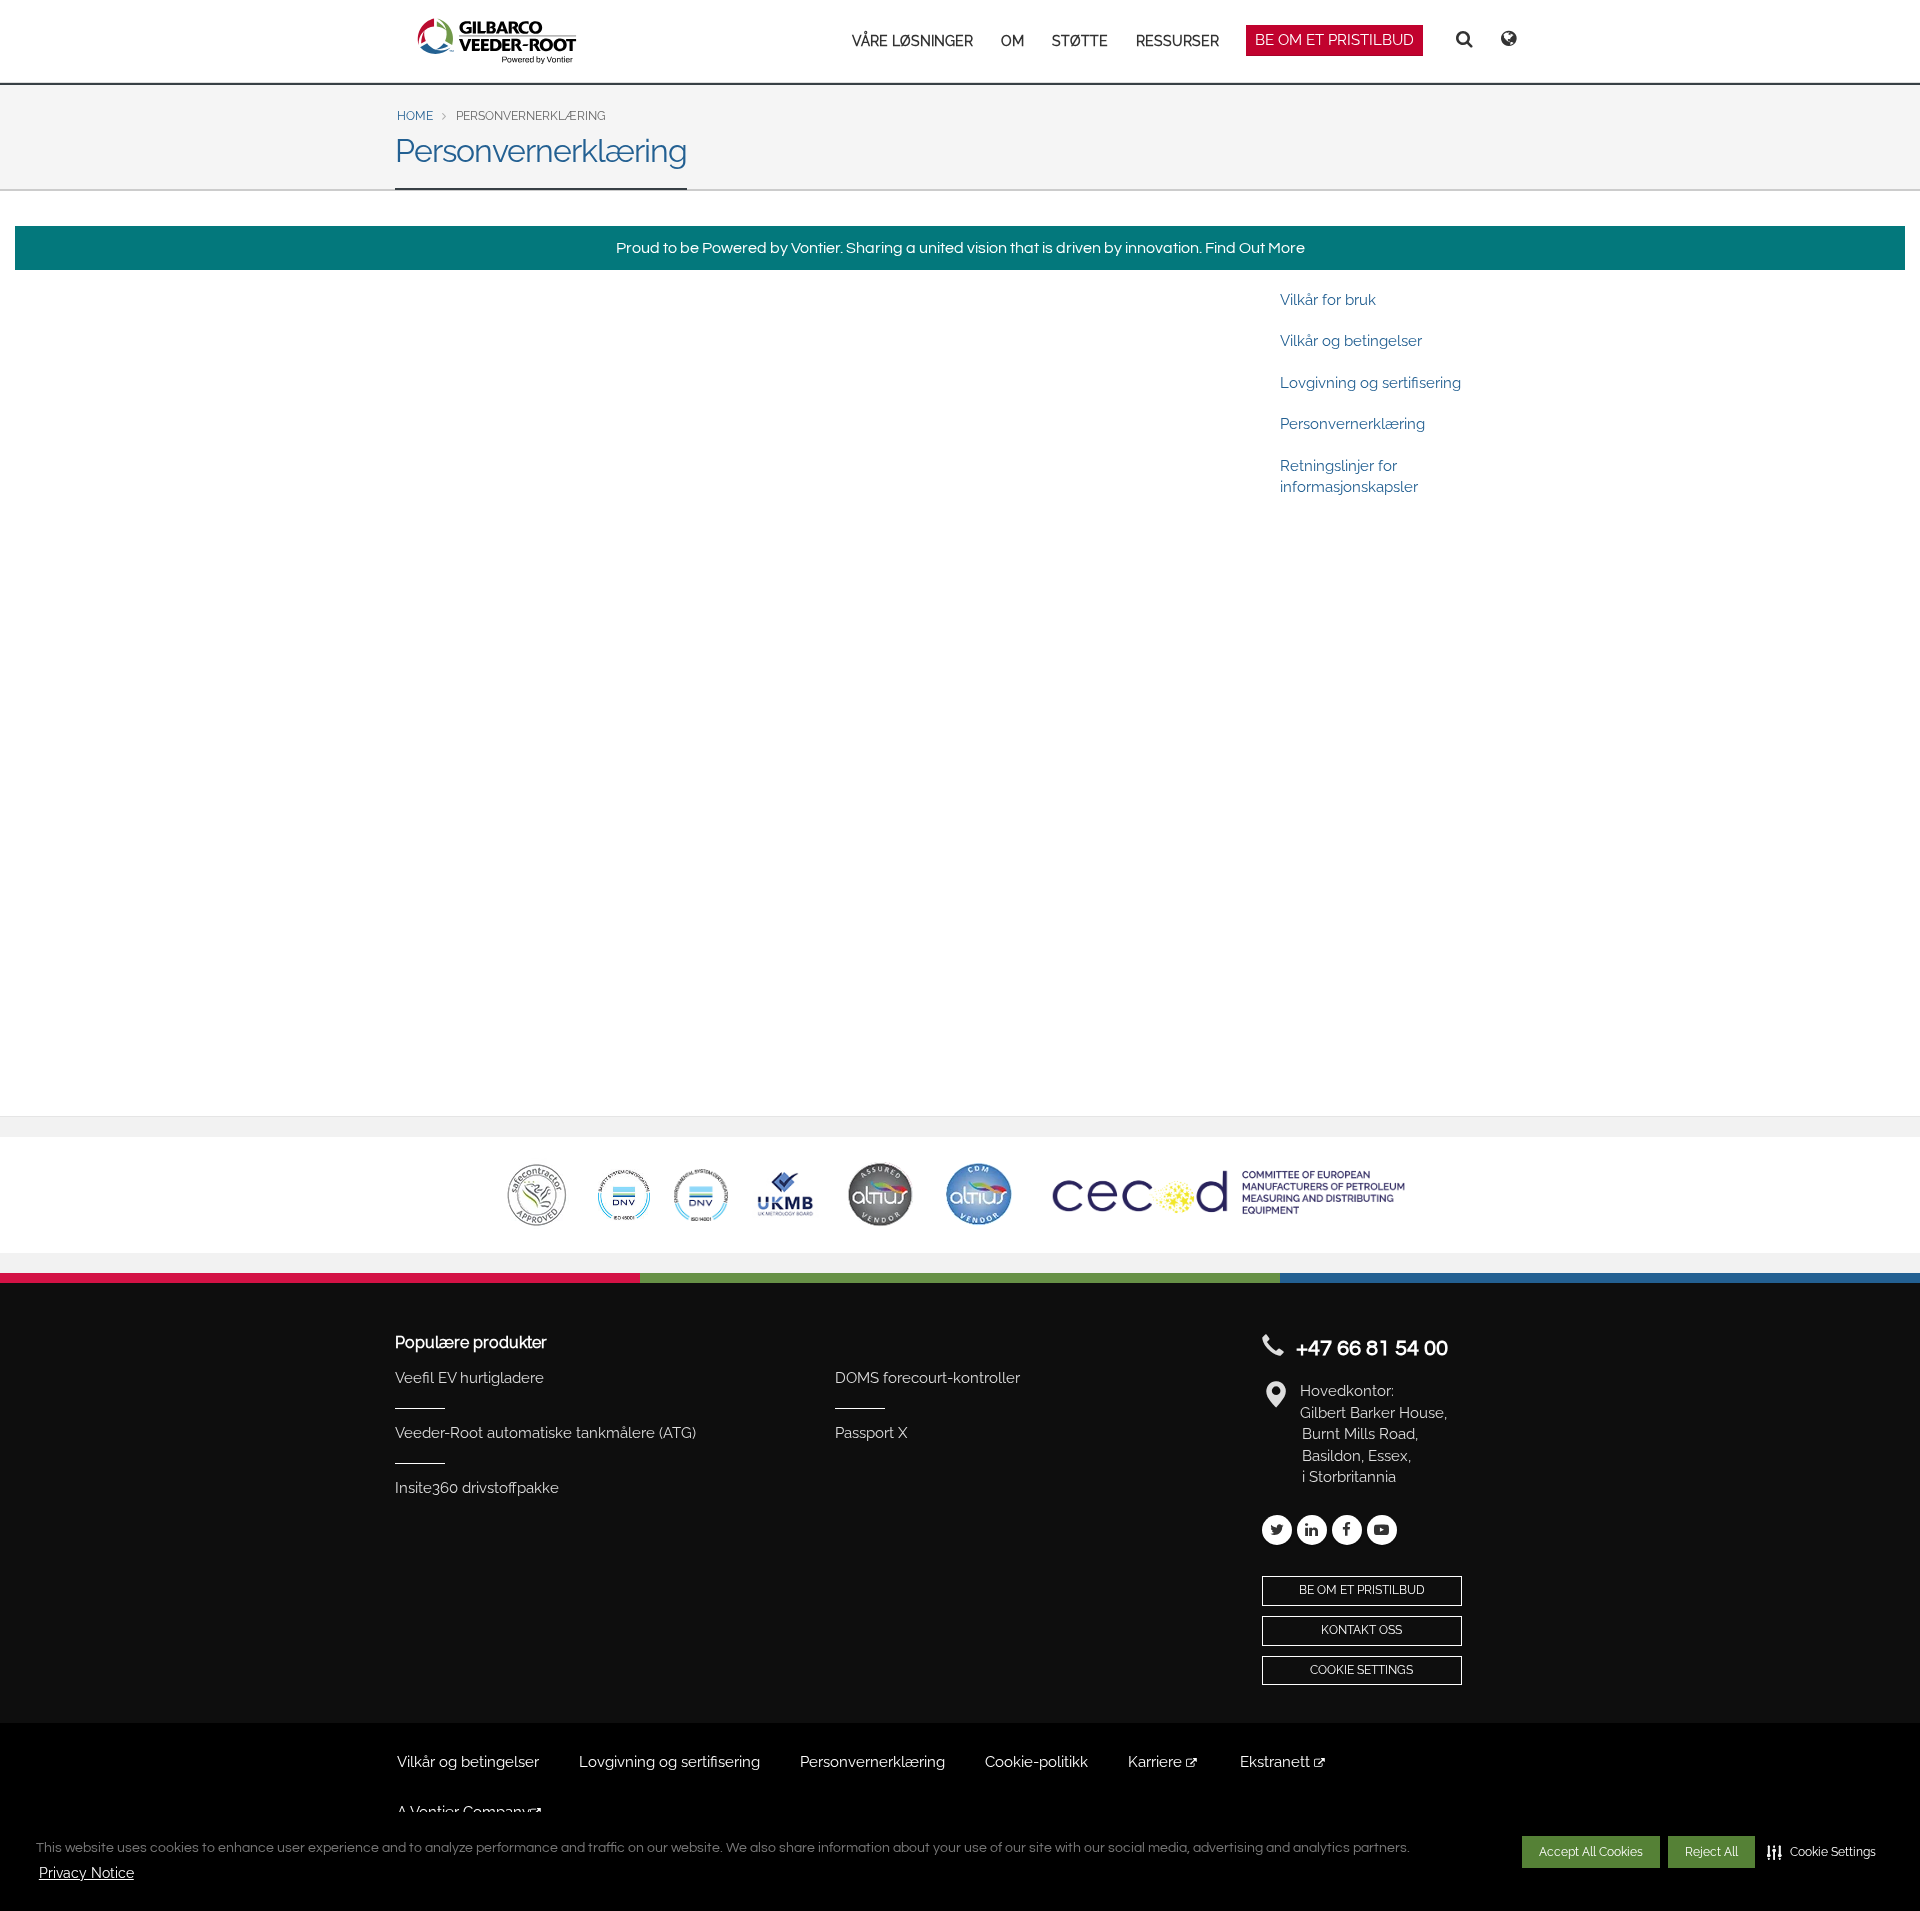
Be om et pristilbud (1334, 40)
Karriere (1157, 1762)
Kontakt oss (1361, 1630)
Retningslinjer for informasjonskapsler (1349, 476)
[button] (1821, 1852)
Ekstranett (1277, 1762)
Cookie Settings (1361, 1670)
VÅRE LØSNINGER (912, 41)
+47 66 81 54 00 (1372, 1348)
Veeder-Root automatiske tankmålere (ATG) (545, 1433)
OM (1012, 41)
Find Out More (1255, 248)
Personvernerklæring (1352, 424)
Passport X (871, 1433)
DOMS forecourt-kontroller (927, 1378)
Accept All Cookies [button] (1591, 1852)
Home (415, 116)
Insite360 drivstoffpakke (477, 1488)
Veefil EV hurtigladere (469, 1378)
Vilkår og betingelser (1351, 341)
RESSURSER (1177, 41)
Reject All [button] (1711, 1852)
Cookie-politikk (1036, 1762)
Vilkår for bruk (1328, 300)
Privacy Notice (86, 1873)
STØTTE (1080, 41)
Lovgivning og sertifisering (1370, 383)
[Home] (497, 41)
